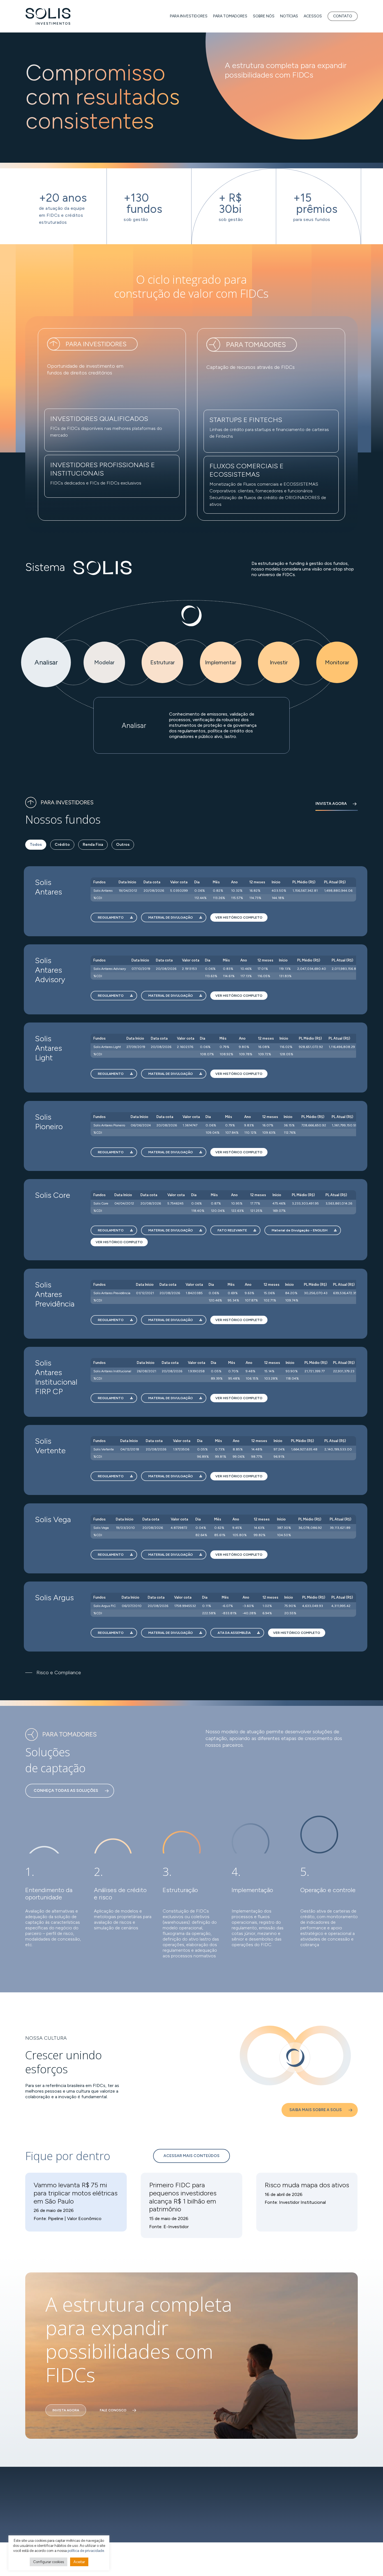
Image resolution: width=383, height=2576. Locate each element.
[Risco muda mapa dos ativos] (307, 2202)
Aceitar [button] (79, 2562)
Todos (36, 845)
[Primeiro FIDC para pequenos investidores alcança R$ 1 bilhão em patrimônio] (191, 2205)
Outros (123, 845)
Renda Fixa (93, 845)
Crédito (62, 845)
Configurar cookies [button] (49, 2562)
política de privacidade (86, 2551)
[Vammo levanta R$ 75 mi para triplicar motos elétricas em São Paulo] (76, 2202)
